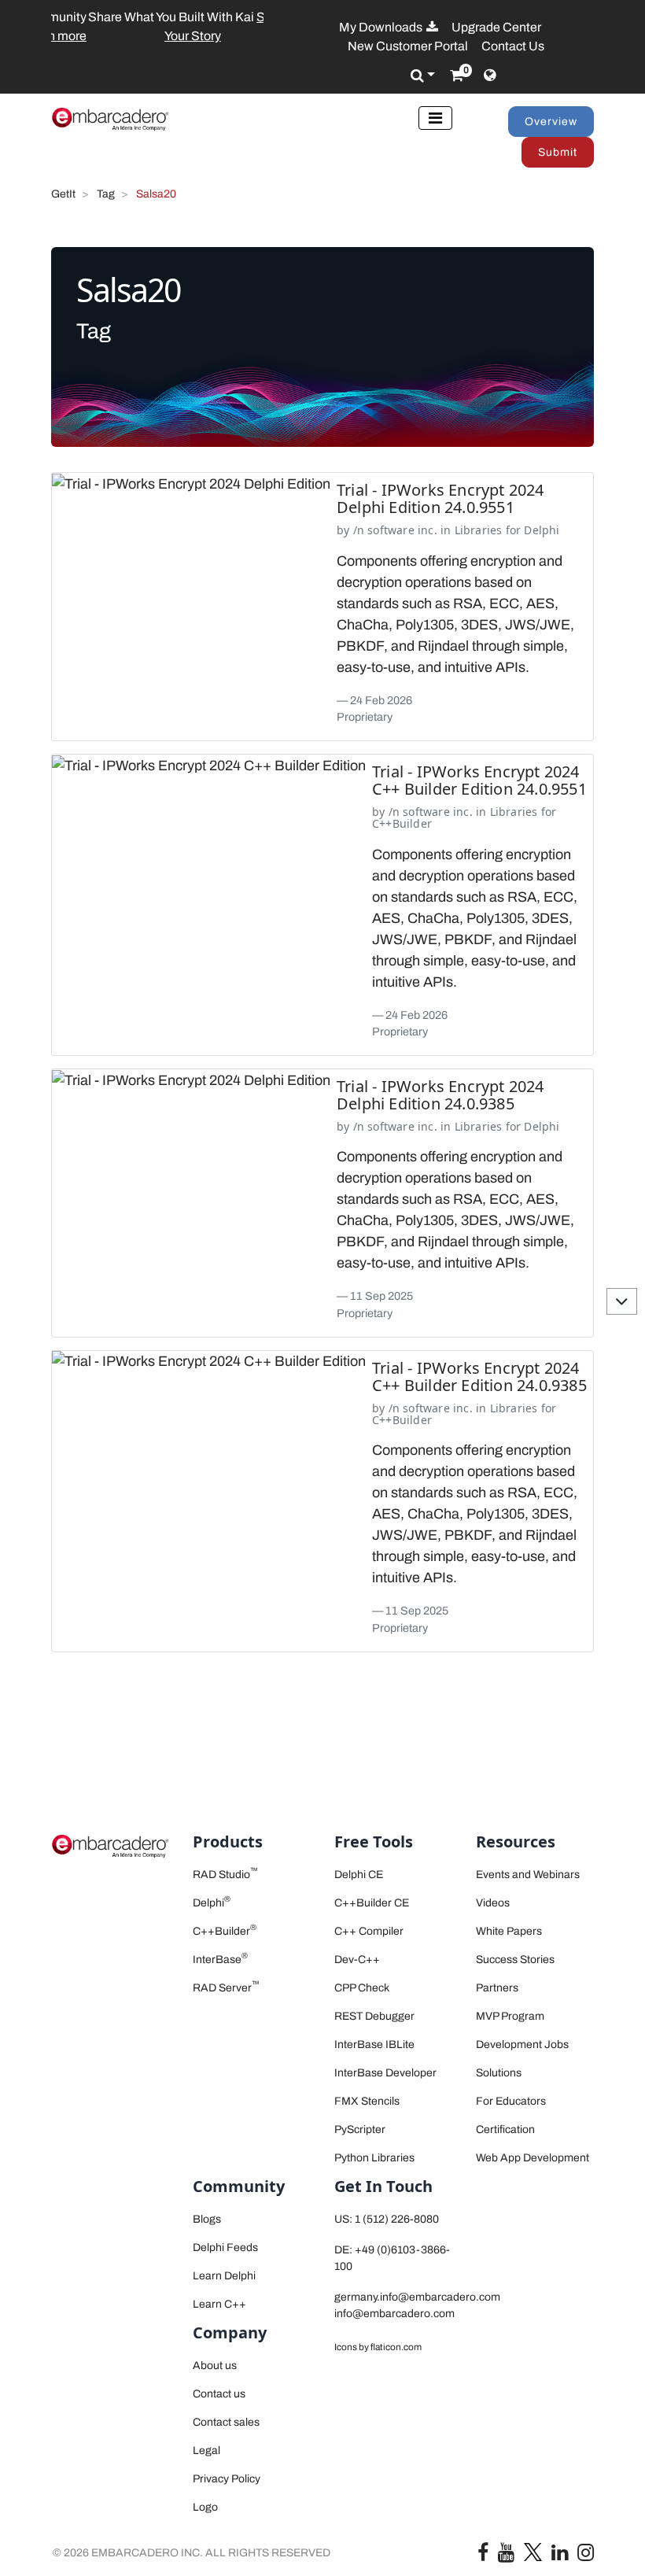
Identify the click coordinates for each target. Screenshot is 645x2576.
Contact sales (226, 2422)
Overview (551, 122)
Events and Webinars (528, 1875)
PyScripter (360, 2129)
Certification (505, 2129)
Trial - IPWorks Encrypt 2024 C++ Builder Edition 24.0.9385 (479, 1377)
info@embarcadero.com (394, 2314)
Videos (493, 1903)
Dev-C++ (357, 1960)
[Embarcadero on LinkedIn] (560, 2556)
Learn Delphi (224, 2276)
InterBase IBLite (374, 2045)
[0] (457, 76)
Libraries (479, 530)
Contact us (219, 2394)
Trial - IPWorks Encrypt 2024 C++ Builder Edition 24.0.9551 (479, 780)
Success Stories (515, 1960)
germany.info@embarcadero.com (417, 2297)
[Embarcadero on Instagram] (586, 2556)
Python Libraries (374, 2158)
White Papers (509, 1931)
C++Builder (402, 823)
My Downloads (382, 27)
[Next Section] (622, 1301)
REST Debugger (374, 2016)
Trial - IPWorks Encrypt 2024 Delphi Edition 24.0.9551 (440, 498)
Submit (558, 152)
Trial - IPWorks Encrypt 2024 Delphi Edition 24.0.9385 (440, 1095)
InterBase (220, 1960)
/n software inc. (395, 530)
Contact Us (513, 46)
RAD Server (226, 1988)
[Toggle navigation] (435, 118)
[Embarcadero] (110, 119)
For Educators (511, 2101)
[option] (157, 27)
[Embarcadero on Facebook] (483, 2556)
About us (215, 2366)
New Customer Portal (408, 46)
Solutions (499, 2073)
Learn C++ (219, 2304)
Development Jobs (522, 2045)
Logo (205, 2507)
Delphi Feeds (225, 2248)
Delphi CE (359, 1875)
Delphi (542, 530)
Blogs (207, 2219)
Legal (206, 2451)
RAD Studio (225, 1875)
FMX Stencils (367, 2101)
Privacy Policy (227, 2479)
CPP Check (362, 1988)
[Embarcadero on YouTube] (506, 2556)
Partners (497, 1988)
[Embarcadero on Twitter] (533, 2551)
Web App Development (533, 2158)
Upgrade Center (496, 27)
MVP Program (510, 2016)
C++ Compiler (369, 1931)
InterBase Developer (385, 2073)
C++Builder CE (372, 1903)
